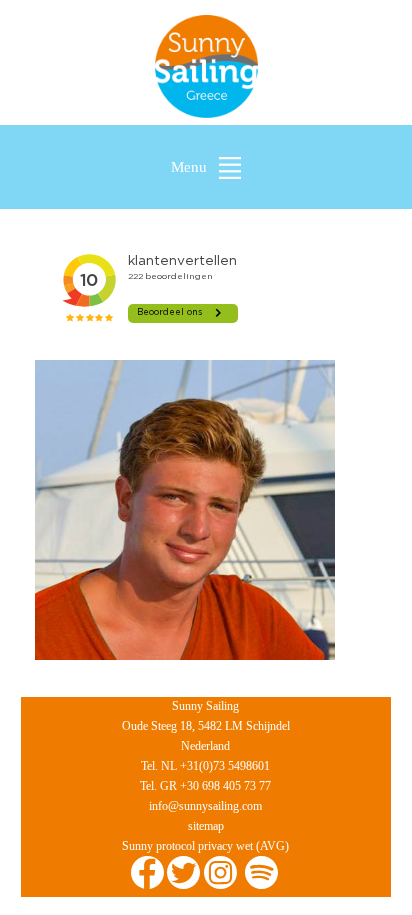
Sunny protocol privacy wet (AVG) (205, 846)
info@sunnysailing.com (205, 806)
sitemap (206, 826)
